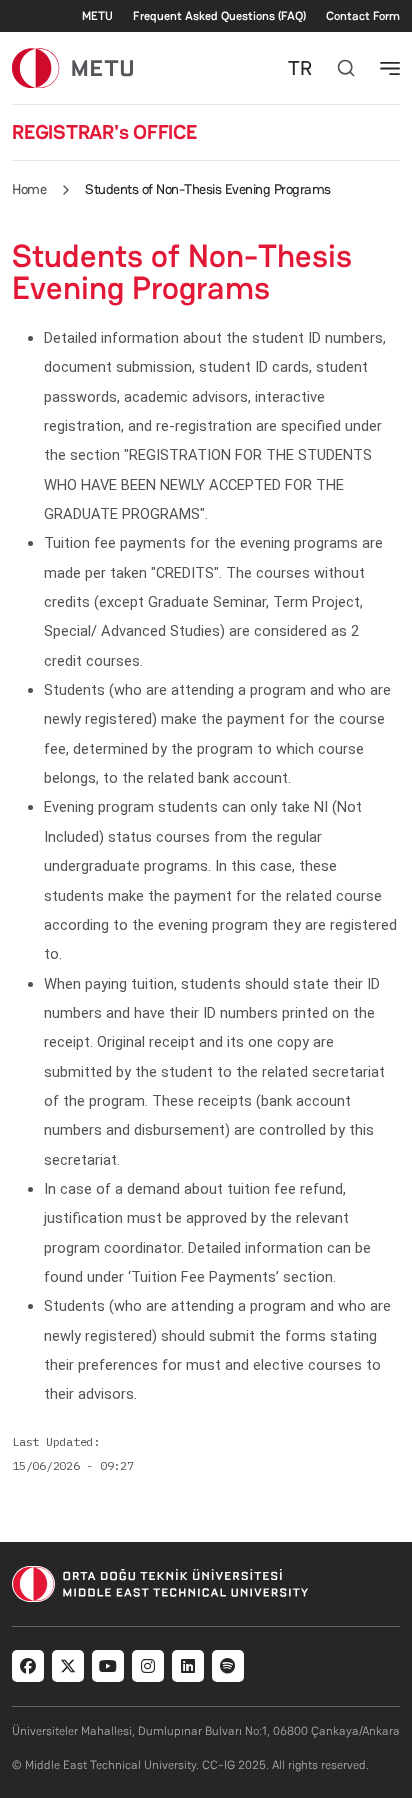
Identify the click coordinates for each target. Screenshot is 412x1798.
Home (29, 189)
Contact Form (363, 16)
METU (97, 16)
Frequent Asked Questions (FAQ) (219, 16)
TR (300, 68)
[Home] (72, 67)
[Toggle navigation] (390, 68)
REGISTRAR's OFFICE (104, 132)
